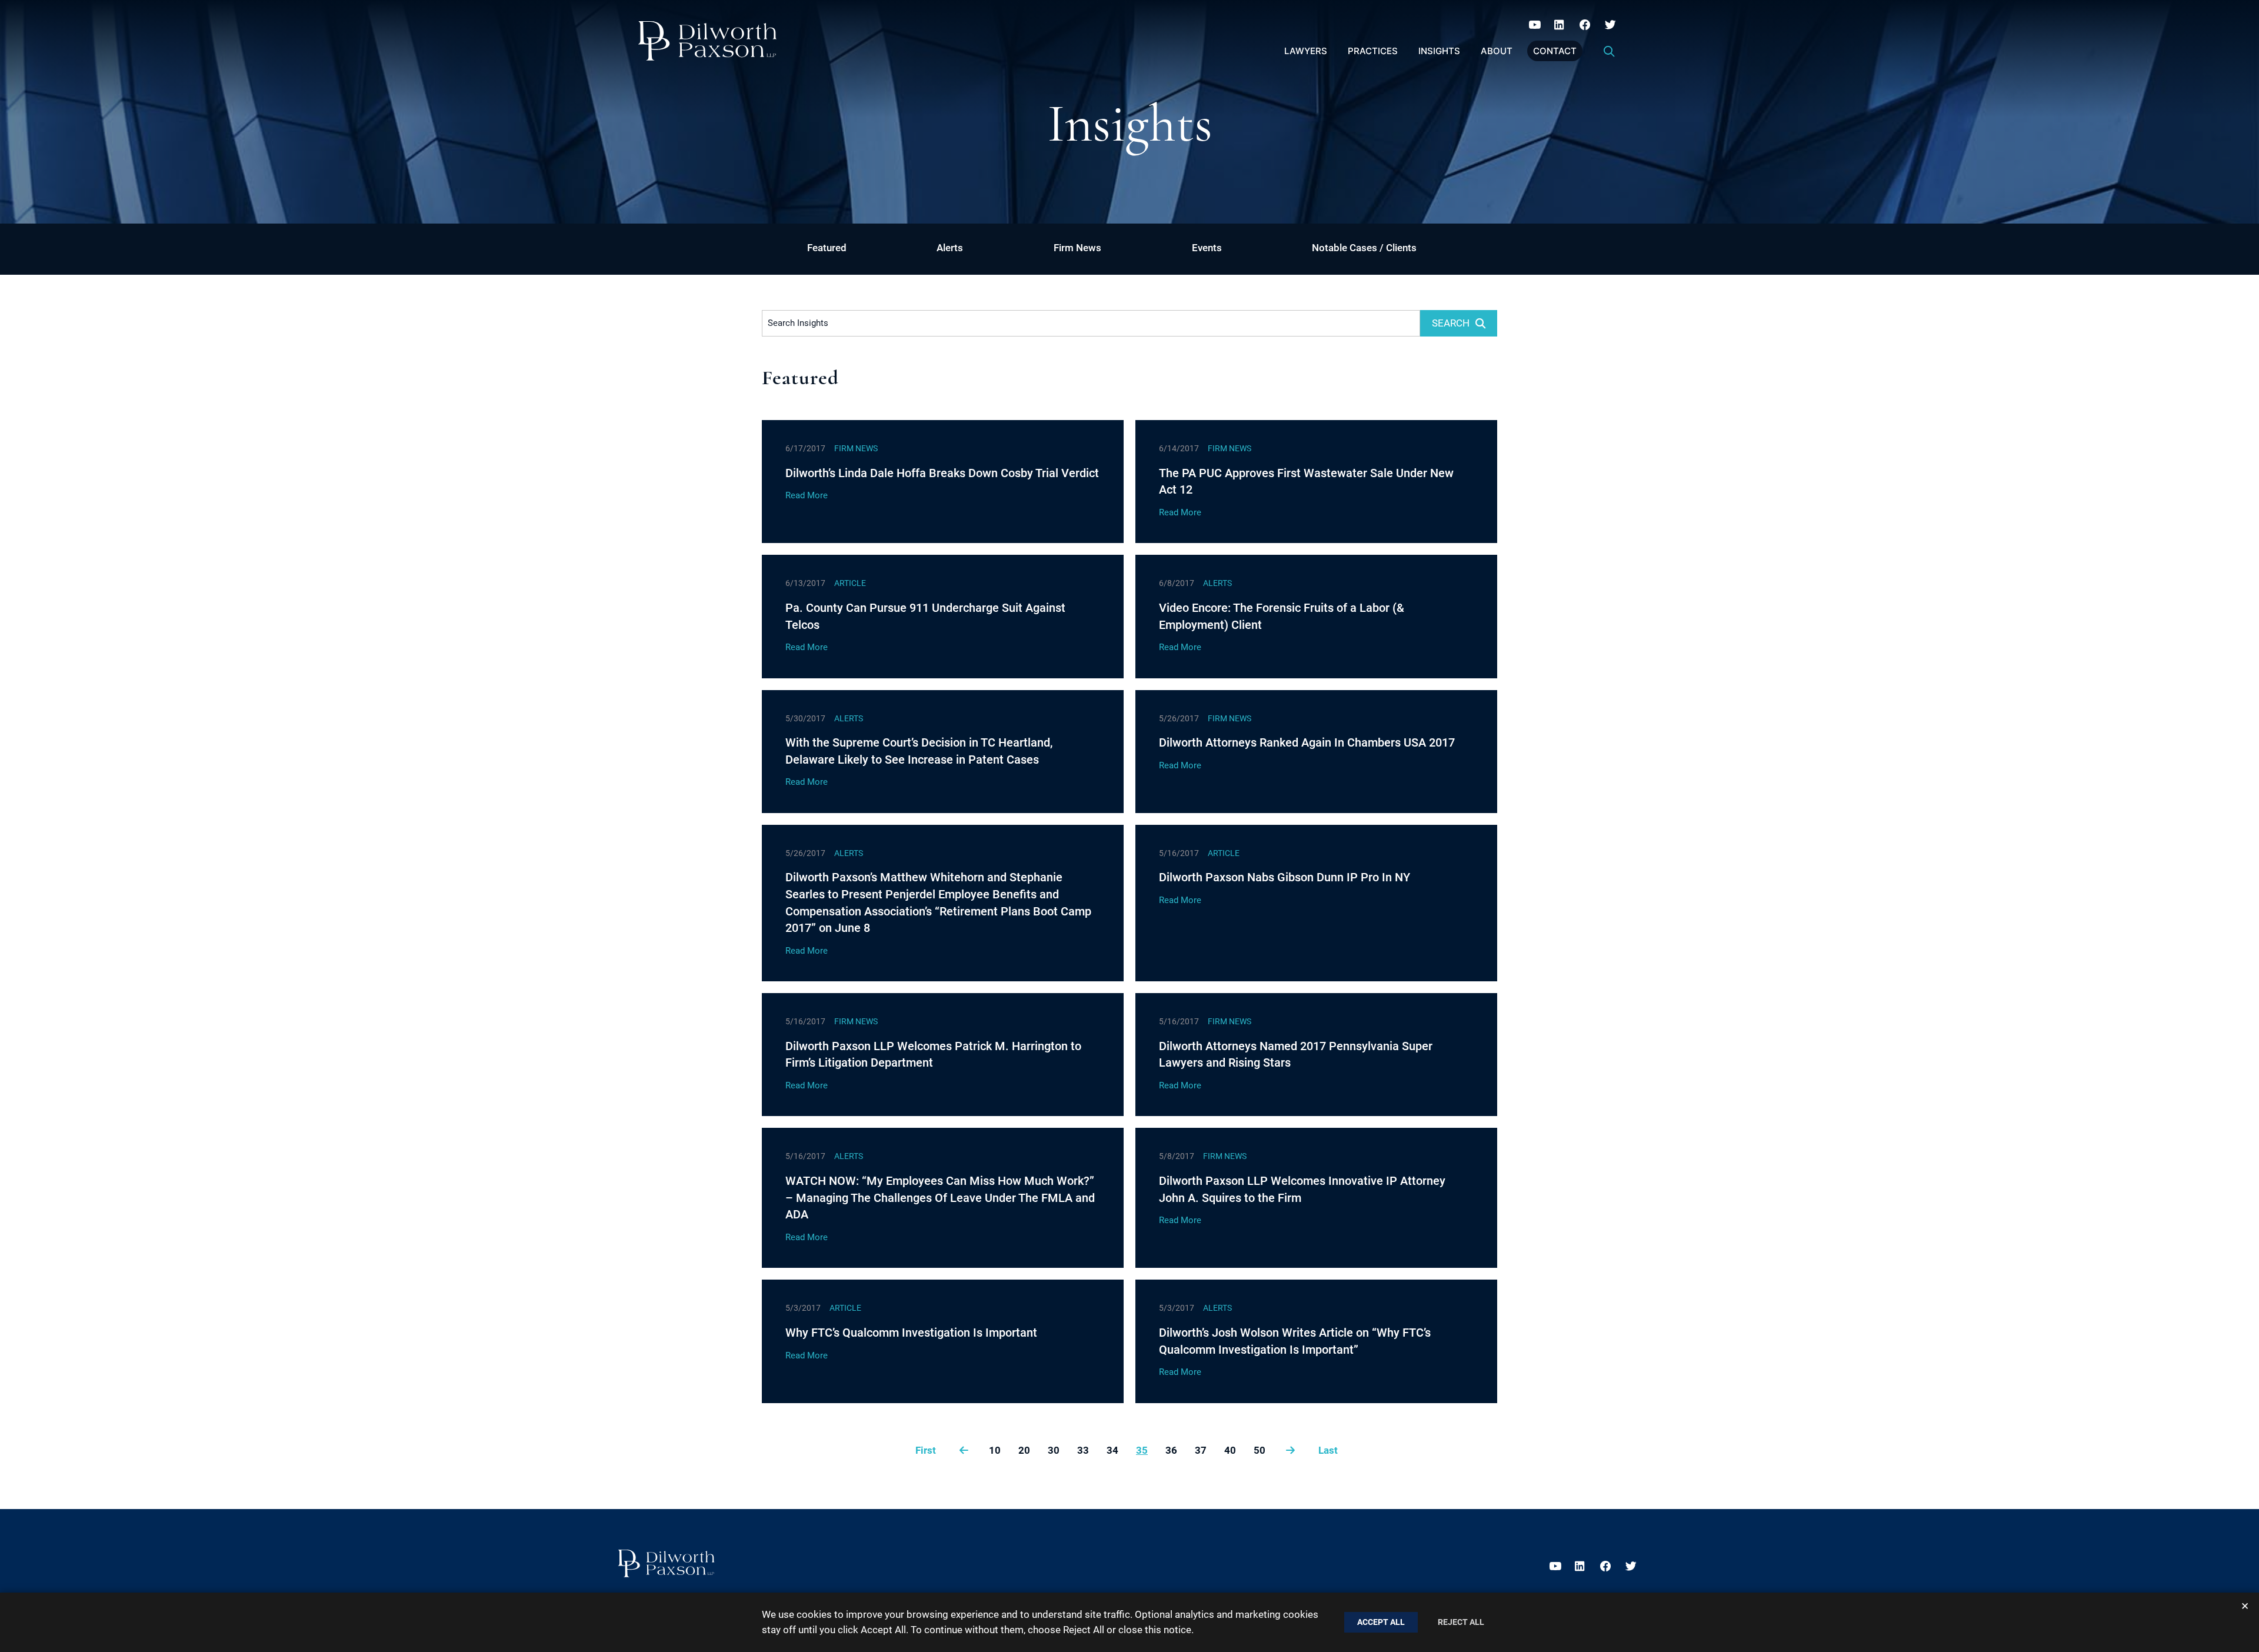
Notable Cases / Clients (1364, 248)
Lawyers (1306, 51)
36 (1171, 1450)
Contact (1555, 51)
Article (850, 583)
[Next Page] (1290, 1450)
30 (1054, 1450)
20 (1024, 1450)
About (1497, 51)
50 (1260, 1450)
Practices (1373, 51)
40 (1230, 1450)
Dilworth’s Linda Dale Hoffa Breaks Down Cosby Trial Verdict (942, 473)
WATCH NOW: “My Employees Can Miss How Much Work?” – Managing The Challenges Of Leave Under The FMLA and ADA (940, 1198)
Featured (827, 248)
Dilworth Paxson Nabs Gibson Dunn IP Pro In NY (1285, 877)
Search (1451, 323)
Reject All (1461, 1622)
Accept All (1381, 1622)
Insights (1439, 51)
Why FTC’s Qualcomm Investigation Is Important (911, 1333)
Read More (807, 495)
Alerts (950, 248)
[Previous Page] (964, 1450)
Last (1328, 1450)
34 (1112, 1450)
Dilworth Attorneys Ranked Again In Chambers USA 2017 (1307, 742)
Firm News (1077, 248)
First (926, 1450)
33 (1083, 1450)
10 (995, 1450)
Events (1207, 248)
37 (1201, 1450)
